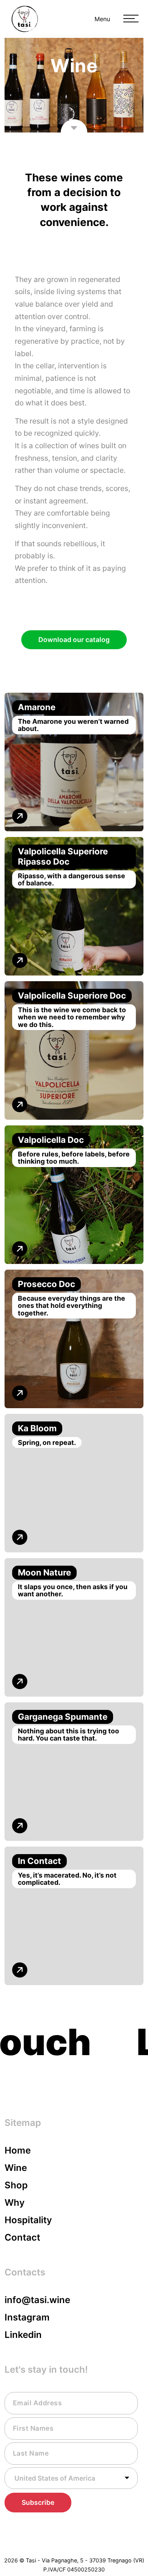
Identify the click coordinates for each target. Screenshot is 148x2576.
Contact (22, 2237)
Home (18, 2150)
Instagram (27, 2317)
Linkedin (23, 2335)
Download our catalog (74, 640)
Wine (16, 2168)
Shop (16, 2185)
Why (15, 2203)
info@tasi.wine (37, 2300)
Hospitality (28, 2220)
